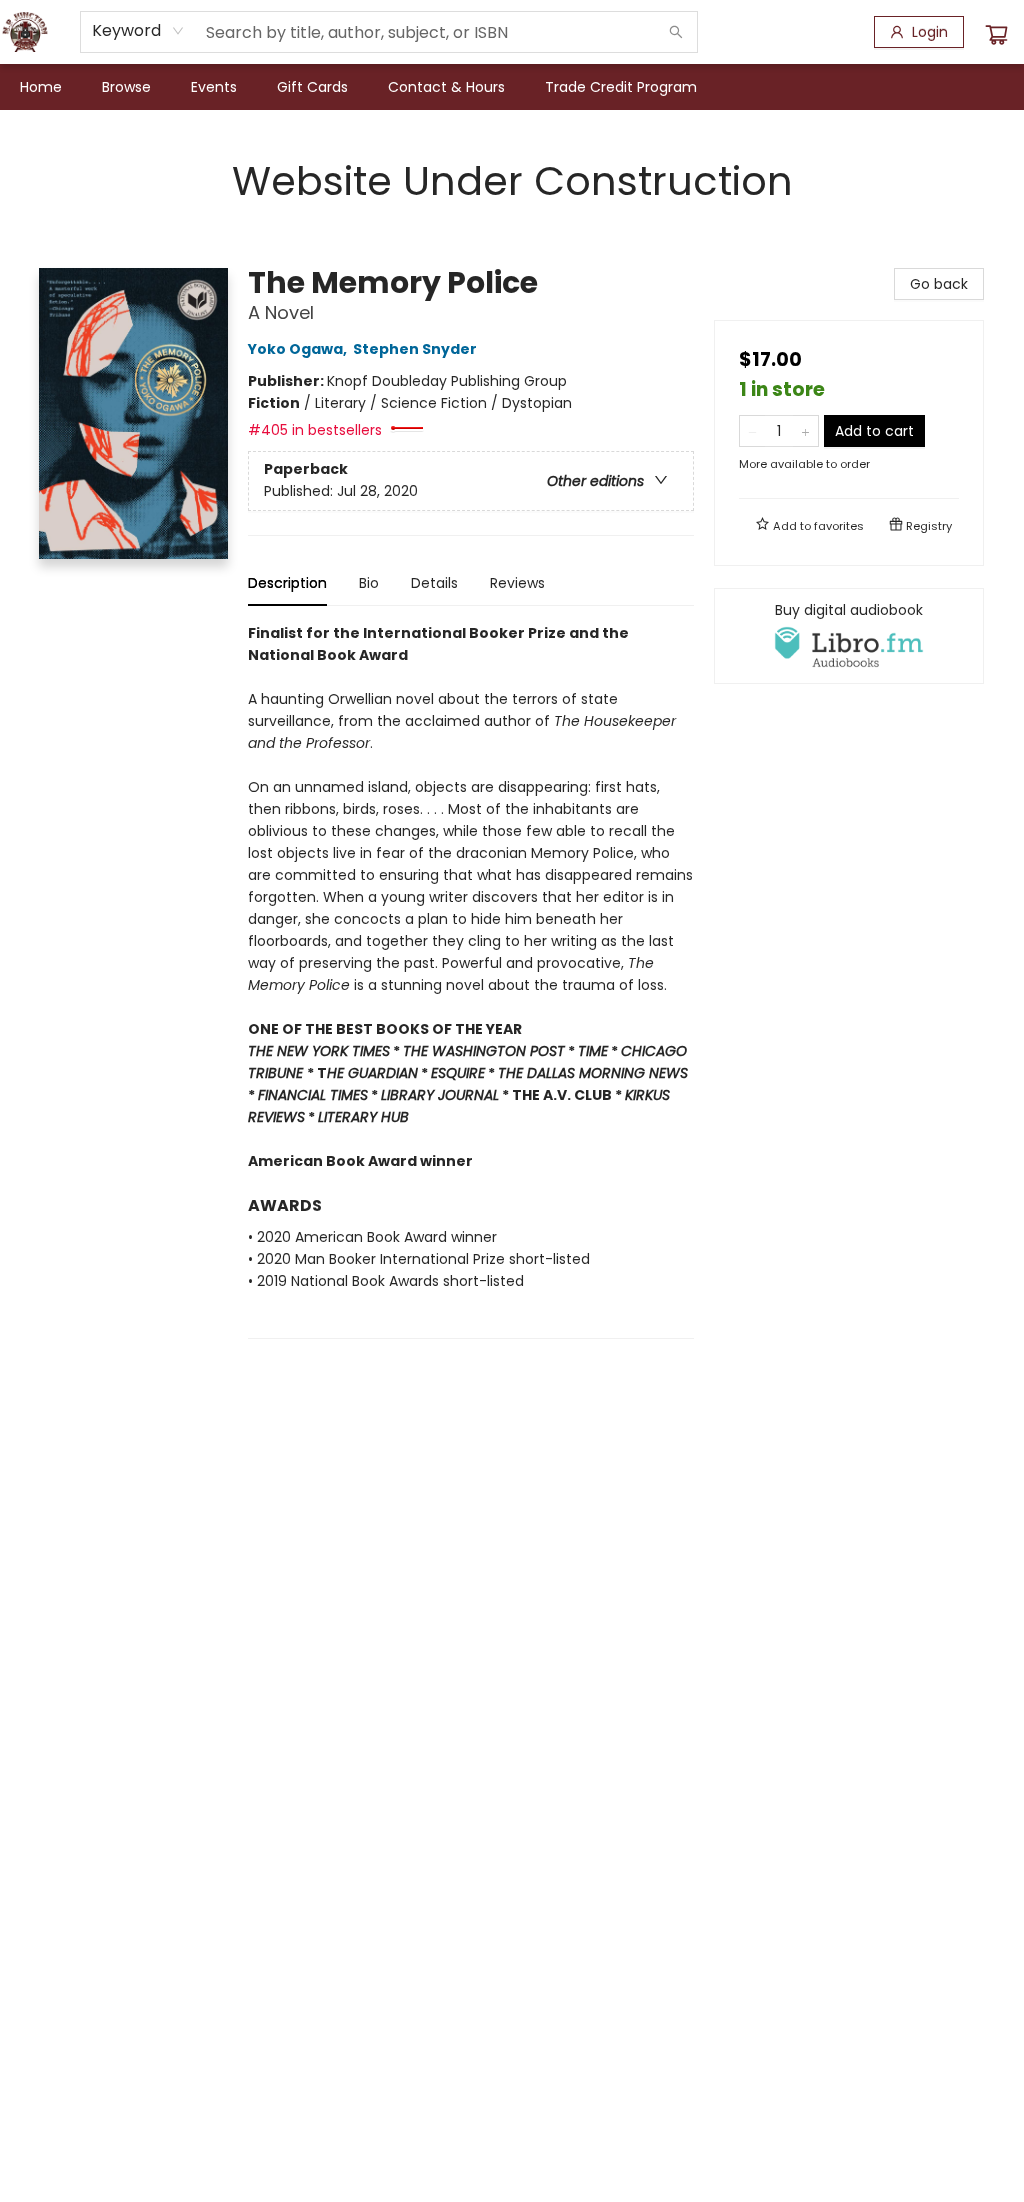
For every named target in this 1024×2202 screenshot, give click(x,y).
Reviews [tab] (517, 583)
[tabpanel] (471, 980)
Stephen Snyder (415, 349)
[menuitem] (41, 87)
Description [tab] (287, 583)
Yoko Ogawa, (299, 349)
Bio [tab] (369, 583)
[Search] (676, 32)
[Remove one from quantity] (752, 431)
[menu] (512, 87)
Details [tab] (434, 583)
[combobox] (138, 31)
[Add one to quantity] (805, 431)
